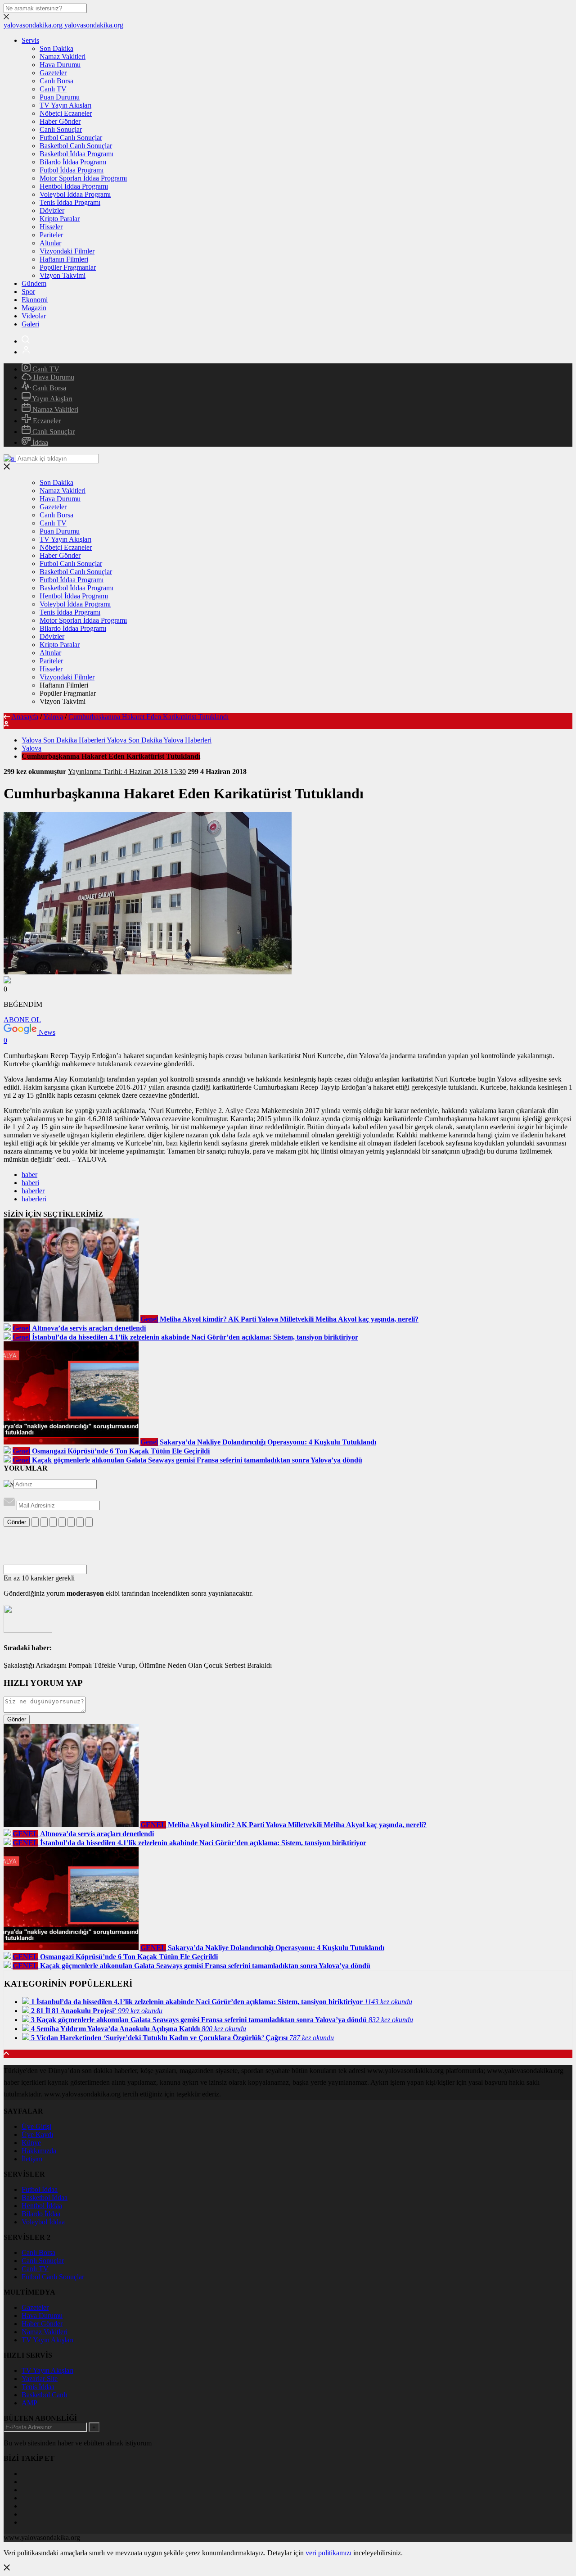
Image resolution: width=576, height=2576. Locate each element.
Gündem (34, 283)
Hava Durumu (60, 65)
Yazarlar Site (40, 2379)
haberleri (34, 1199)
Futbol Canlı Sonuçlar (71, 138)
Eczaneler (46, 421)
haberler (33, 1191)
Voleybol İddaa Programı (75, 194)
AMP (29, 2403)
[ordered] (62, 1522)
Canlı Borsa (56, 81)
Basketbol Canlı (44, 2395)
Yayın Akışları (52, 399)
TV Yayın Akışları (65, 105)
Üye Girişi (36, 2126)
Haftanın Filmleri (64, 259)
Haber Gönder (60, 121)
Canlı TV (53, 89)
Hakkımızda (39, 2151)
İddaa (39, 442)
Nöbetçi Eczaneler (66, 113)
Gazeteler (53, 73)
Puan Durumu (60, 97)
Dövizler (52, 211)
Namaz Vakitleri (63, 57)
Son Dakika (56, 48)
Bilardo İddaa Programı (73, 162)
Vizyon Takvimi (63, 275)
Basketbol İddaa (45, 2198)
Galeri (30, 324)
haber (29, 1175)
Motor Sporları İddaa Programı (83, 178)
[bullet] (71, 1522)
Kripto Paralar (60, 219)
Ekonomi (35, 300)
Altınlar (50, 243)
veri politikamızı (328, 2553)
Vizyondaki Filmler (67, 251)
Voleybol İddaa (43, 2222)
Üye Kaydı (37, 2135)
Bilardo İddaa (41, 2214)
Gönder (17, 1522)
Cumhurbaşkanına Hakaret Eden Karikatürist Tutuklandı (148, 717)
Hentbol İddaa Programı (74, 186)
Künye (31, 2143)
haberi (30, 1183)
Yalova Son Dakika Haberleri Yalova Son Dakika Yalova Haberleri (117, 740)
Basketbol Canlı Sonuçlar (76, 146)
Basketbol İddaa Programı (76, 154)
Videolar (34, 316)
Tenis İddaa (38, 2387)
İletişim (32, 2159)
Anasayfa (25, 717)
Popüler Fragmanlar (68, 267)
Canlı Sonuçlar (61, 129)
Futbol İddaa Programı (72, 170)
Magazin (34, 308)
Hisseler (51, 227)
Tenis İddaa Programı (70, 202)
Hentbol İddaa (42, 2206)
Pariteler (51, 235)
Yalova (53, 717)
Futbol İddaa (40, 2189)
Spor (28, 292)
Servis (30, 40)
